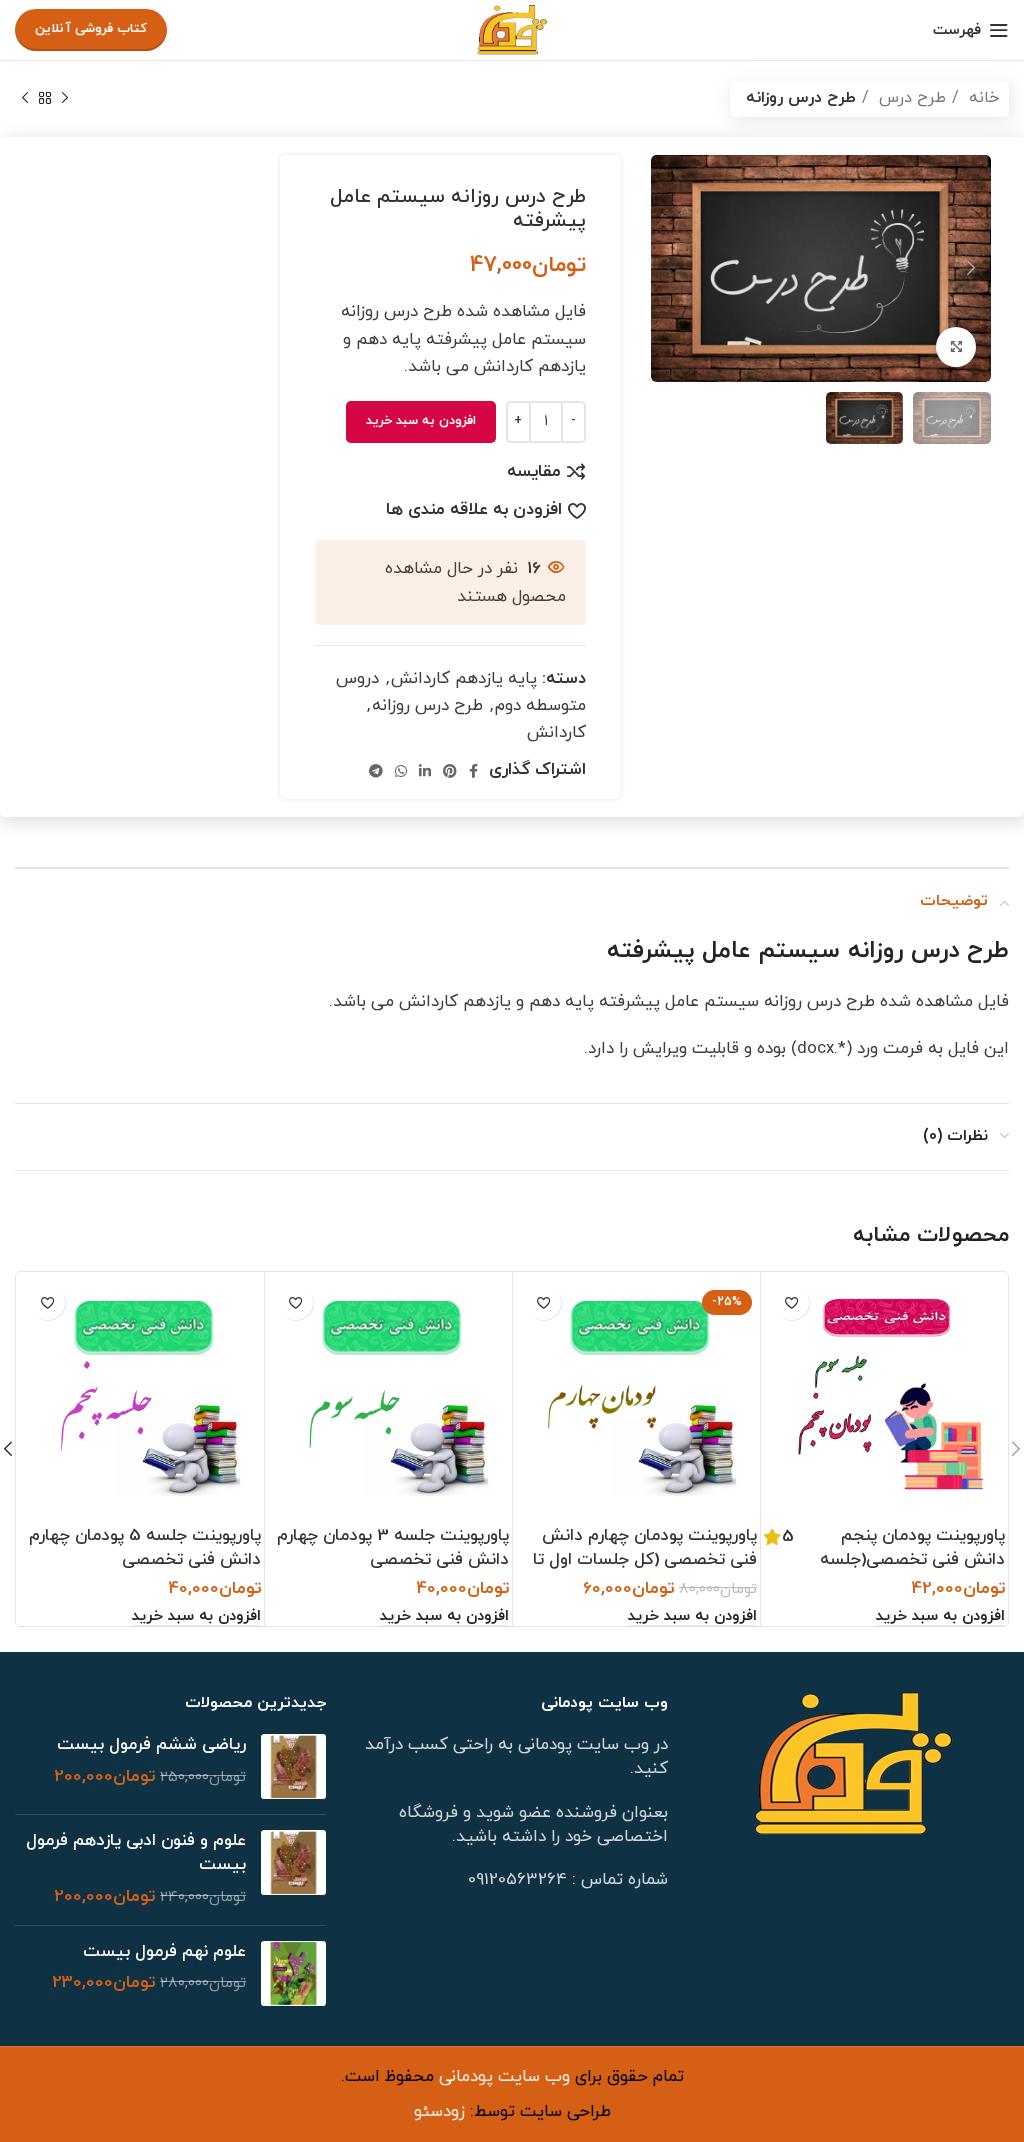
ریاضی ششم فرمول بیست (151, 1745)
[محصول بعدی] (25, 99)
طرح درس (910, 98)
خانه (981, 98)
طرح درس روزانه (801, 98)
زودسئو (439, 2112)
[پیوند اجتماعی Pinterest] (450, 771)
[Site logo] (511, 29)
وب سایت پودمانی (502, 2077)
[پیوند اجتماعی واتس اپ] (401, 771)
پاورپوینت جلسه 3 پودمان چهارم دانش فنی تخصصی (393, 1548)
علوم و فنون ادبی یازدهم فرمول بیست (136, 1853)
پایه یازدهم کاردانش (464, 679)
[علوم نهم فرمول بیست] (293, 1973)
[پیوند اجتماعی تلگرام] (376, 771)
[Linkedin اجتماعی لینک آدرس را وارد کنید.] (425, 771)
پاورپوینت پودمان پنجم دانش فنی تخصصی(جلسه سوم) (912, 1560)
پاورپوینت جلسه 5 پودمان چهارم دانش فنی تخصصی (145, 1548)
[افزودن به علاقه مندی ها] (791, 1302)
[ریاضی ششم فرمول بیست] (293, 1766)
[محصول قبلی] (65, 99)
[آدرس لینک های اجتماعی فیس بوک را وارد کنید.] (473, 771)
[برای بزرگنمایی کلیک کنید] (956, 347)
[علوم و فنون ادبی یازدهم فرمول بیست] (293, 1869)
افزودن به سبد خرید (421, 421)
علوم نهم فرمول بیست (164, 1952)
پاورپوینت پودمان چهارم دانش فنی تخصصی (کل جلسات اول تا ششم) (645, 1560)
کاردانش (556, 733)
